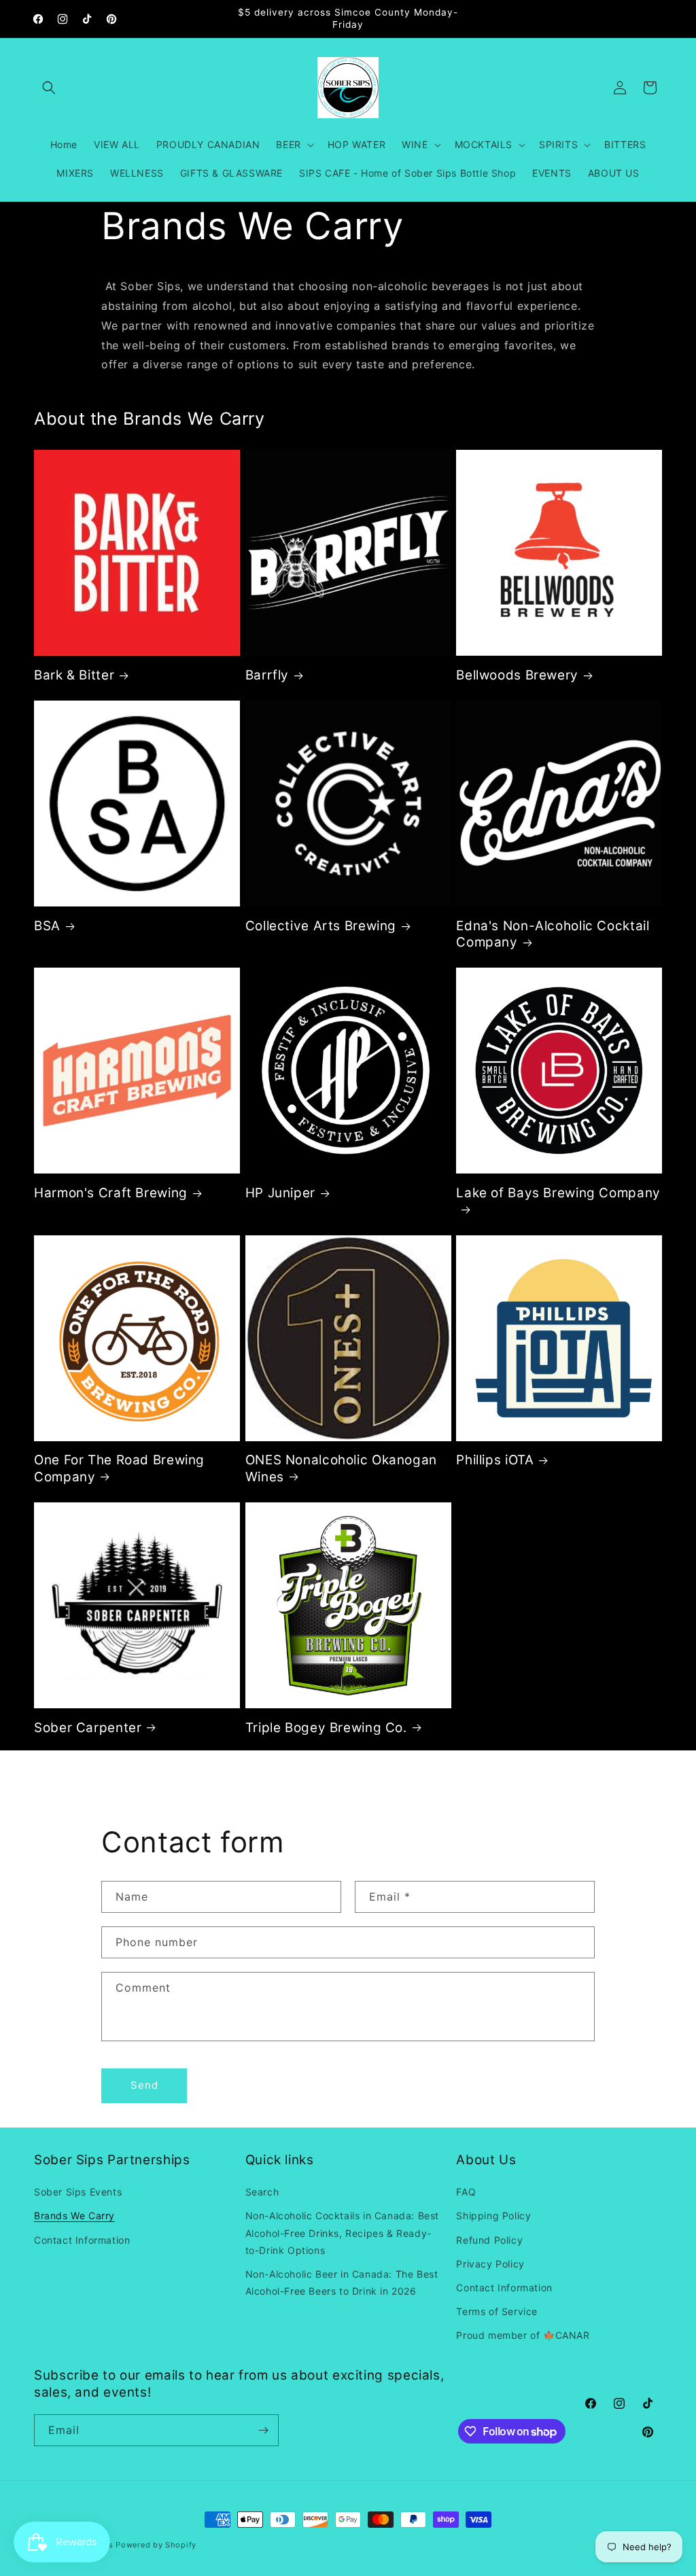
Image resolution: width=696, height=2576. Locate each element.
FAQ (466, 2192)
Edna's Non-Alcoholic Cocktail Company (553, 934)
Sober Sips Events (78, 2192)
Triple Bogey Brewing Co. (326, 1728)
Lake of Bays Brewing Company (558, 1193)
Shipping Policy (493, 2216)
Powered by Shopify (156, 2545)
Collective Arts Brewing (321, 926)
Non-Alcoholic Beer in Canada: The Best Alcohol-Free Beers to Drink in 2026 (342, 2282)
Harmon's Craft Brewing (111, 1193)
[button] (49, 88)
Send (144, 2085)
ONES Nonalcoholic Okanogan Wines (341, 1468)
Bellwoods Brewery (517, 675)
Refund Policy (489, 2240)
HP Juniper (280, 1193)
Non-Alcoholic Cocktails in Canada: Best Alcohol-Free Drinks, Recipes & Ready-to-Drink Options (342, 2233)
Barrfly (267, 675)
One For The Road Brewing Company (119, 1468)
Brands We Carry (74, 2216)
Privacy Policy (490, 2264)
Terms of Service (497, 2311)
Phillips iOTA (495, 1460)
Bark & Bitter (74, 675)
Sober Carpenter (88, 1728)
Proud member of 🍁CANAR (523, 2335)
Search (262, 2192)
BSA (47, 926)
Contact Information (82, 2240)
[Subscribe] (263, 2430)
